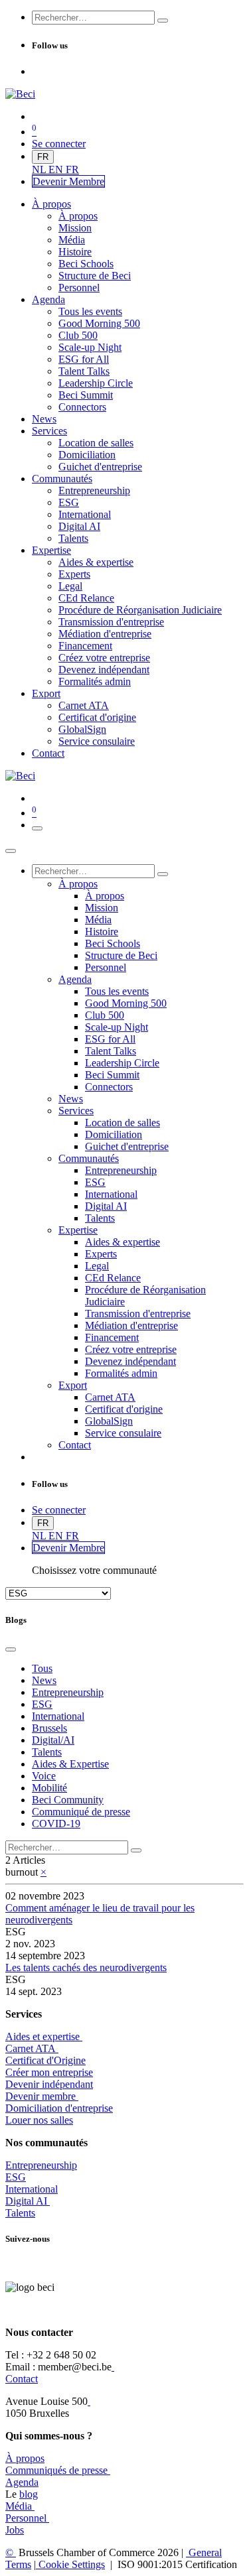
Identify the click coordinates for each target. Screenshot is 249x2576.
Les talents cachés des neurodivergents (86, 1967)
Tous (42, 1668)
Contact (22, 2379)
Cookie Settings (70, 2564)
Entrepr (41, 2165)
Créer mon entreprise (49, 2072)
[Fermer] (11, 851)
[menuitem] (40, 169)
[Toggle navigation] (37, 828)
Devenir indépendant (49, 2084)
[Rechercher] (163, 21)
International (32, 2189)
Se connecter (59, 144)
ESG (16, 2177)
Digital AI (26, 2201)
